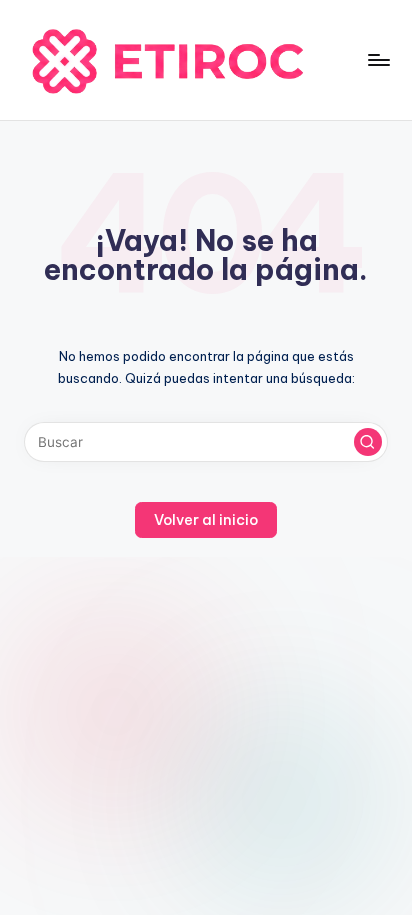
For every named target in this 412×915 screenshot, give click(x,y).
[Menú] (378, 59)
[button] (368, 442)
